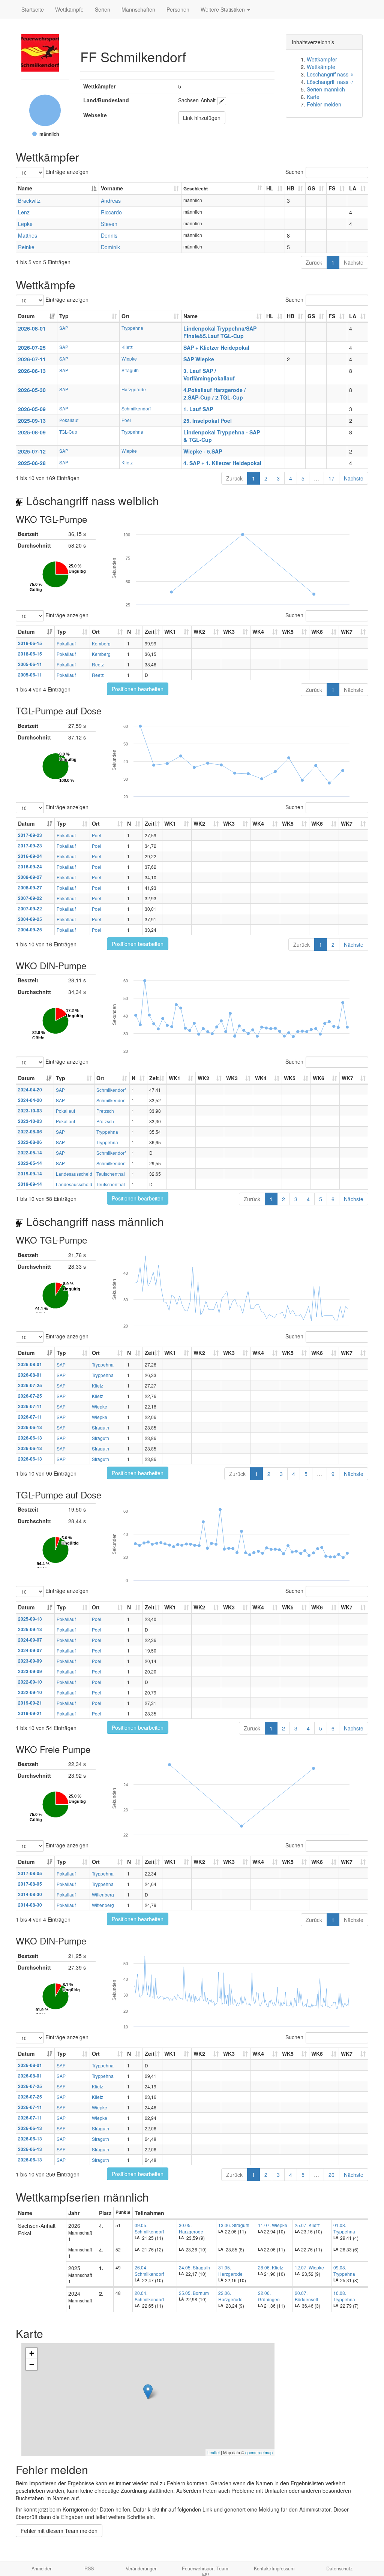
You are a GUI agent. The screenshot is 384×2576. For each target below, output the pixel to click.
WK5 (288, 632)
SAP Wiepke (199, 359)
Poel (126, 420)
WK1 (170, 632)
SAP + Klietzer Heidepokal (216, 347)
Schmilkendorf (136, 408)
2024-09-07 (30, 1640)
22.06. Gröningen (269, 2296)
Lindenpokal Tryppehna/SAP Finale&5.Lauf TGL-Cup (220, 332)
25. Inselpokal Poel (208, 421)
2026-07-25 (32, 347)
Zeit (150, 632)
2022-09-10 (30, 1682)
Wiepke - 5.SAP (203, 451)
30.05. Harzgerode (191, 2228)
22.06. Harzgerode (230, 2296)
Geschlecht (196, 189)
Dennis (109, 235)
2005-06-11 (30, 664)
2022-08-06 (30, 1132)
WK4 (258, 632)
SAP (64, 328)
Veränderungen (142, 2569)
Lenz (24, 212)
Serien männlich (326, 89)
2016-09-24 (30, 856)
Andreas (111, 201)
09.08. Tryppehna (344, 2271)
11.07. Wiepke (273, 2225)
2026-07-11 (32, 359)
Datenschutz (339, 2569)
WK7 (347, 632)
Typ (64, 316)
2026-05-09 (32, 409)
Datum (26, 316)
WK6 (317, 632)
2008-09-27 (30, 877)
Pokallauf (69, 420)
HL (270, 188)
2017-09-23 (30, 835)
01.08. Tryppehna (344, 2228)
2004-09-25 (30, 919)
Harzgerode (134, 389)
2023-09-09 (30, 1661)
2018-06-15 (30, 643)
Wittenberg (103, 1894)
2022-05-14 (30, 1153)
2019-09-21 (30, 1703)
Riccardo (111, 212)
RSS (89, 2569)
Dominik (110, 247)
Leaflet (214, 2452)
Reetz (98, 664)
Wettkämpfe (69, 9)
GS (311, 188)
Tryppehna (132, 328)
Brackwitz (29, 201)
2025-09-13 (32, 421)
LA (353, 188)
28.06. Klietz (271, 2267)
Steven (109, 224)
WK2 (199, 632)
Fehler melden (324, 104)
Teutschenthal (111, 1174)
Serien (103, 9)
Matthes (28, 235)
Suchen (294, 172)
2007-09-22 (30, 898)
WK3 (229, 632)
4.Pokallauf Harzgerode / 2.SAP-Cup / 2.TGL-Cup (214, 394)
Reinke (26, 247)
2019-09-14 (30, 1174)
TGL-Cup (68, 432)
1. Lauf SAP (198, 409)
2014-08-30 (30, 1894)
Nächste (354, 262)
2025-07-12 (32, 451)
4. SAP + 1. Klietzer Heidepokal (222, 463)
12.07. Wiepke (309, 2267)
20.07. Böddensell (306, 2296)
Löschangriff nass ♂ (330, 82)
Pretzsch (105, 1111)
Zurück (314, 262)
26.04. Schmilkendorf (149, 2271)
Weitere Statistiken (223, 9)
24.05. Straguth (194, 2267)
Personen (178, 9)
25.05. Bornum (194, 2293)
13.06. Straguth (234, 2225)
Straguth (130, 370)
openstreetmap (259, 2452)
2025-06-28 (32, 463)
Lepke (25, 224)
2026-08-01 (32, 328)
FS (332, 188)
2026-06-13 (32, 371)
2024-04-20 (30, 1090)
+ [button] (32, 2353)
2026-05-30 (32, 390)
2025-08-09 (32, 432)
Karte (313, 97)
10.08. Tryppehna (344, 2296)
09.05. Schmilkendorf (149, 2228)
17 (331, 478)
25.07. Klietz (307, 2225)
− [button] (32, 2364)
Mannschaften (138, 9)
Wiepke (129, 358)
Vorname (112, 188)
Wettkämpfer (322, 59)
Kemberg (101, 643)
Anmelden (42, 2569)
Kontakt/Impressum (274, 2569)
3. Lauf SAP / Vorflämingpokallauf (209, 374)
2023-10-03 (30, 1111)
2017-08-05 (30, 1873)
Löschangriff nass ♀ (330, 74)
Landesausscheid (74, 1174)
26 (331, 2175)
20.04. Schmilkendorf (149, 2296)
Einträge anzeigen (66, 172)
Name (25, 188)
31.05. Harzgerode (230, 2271)
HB (291, 188)
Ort (125, 316)
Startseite (33, 9)
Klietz (127, 347)
